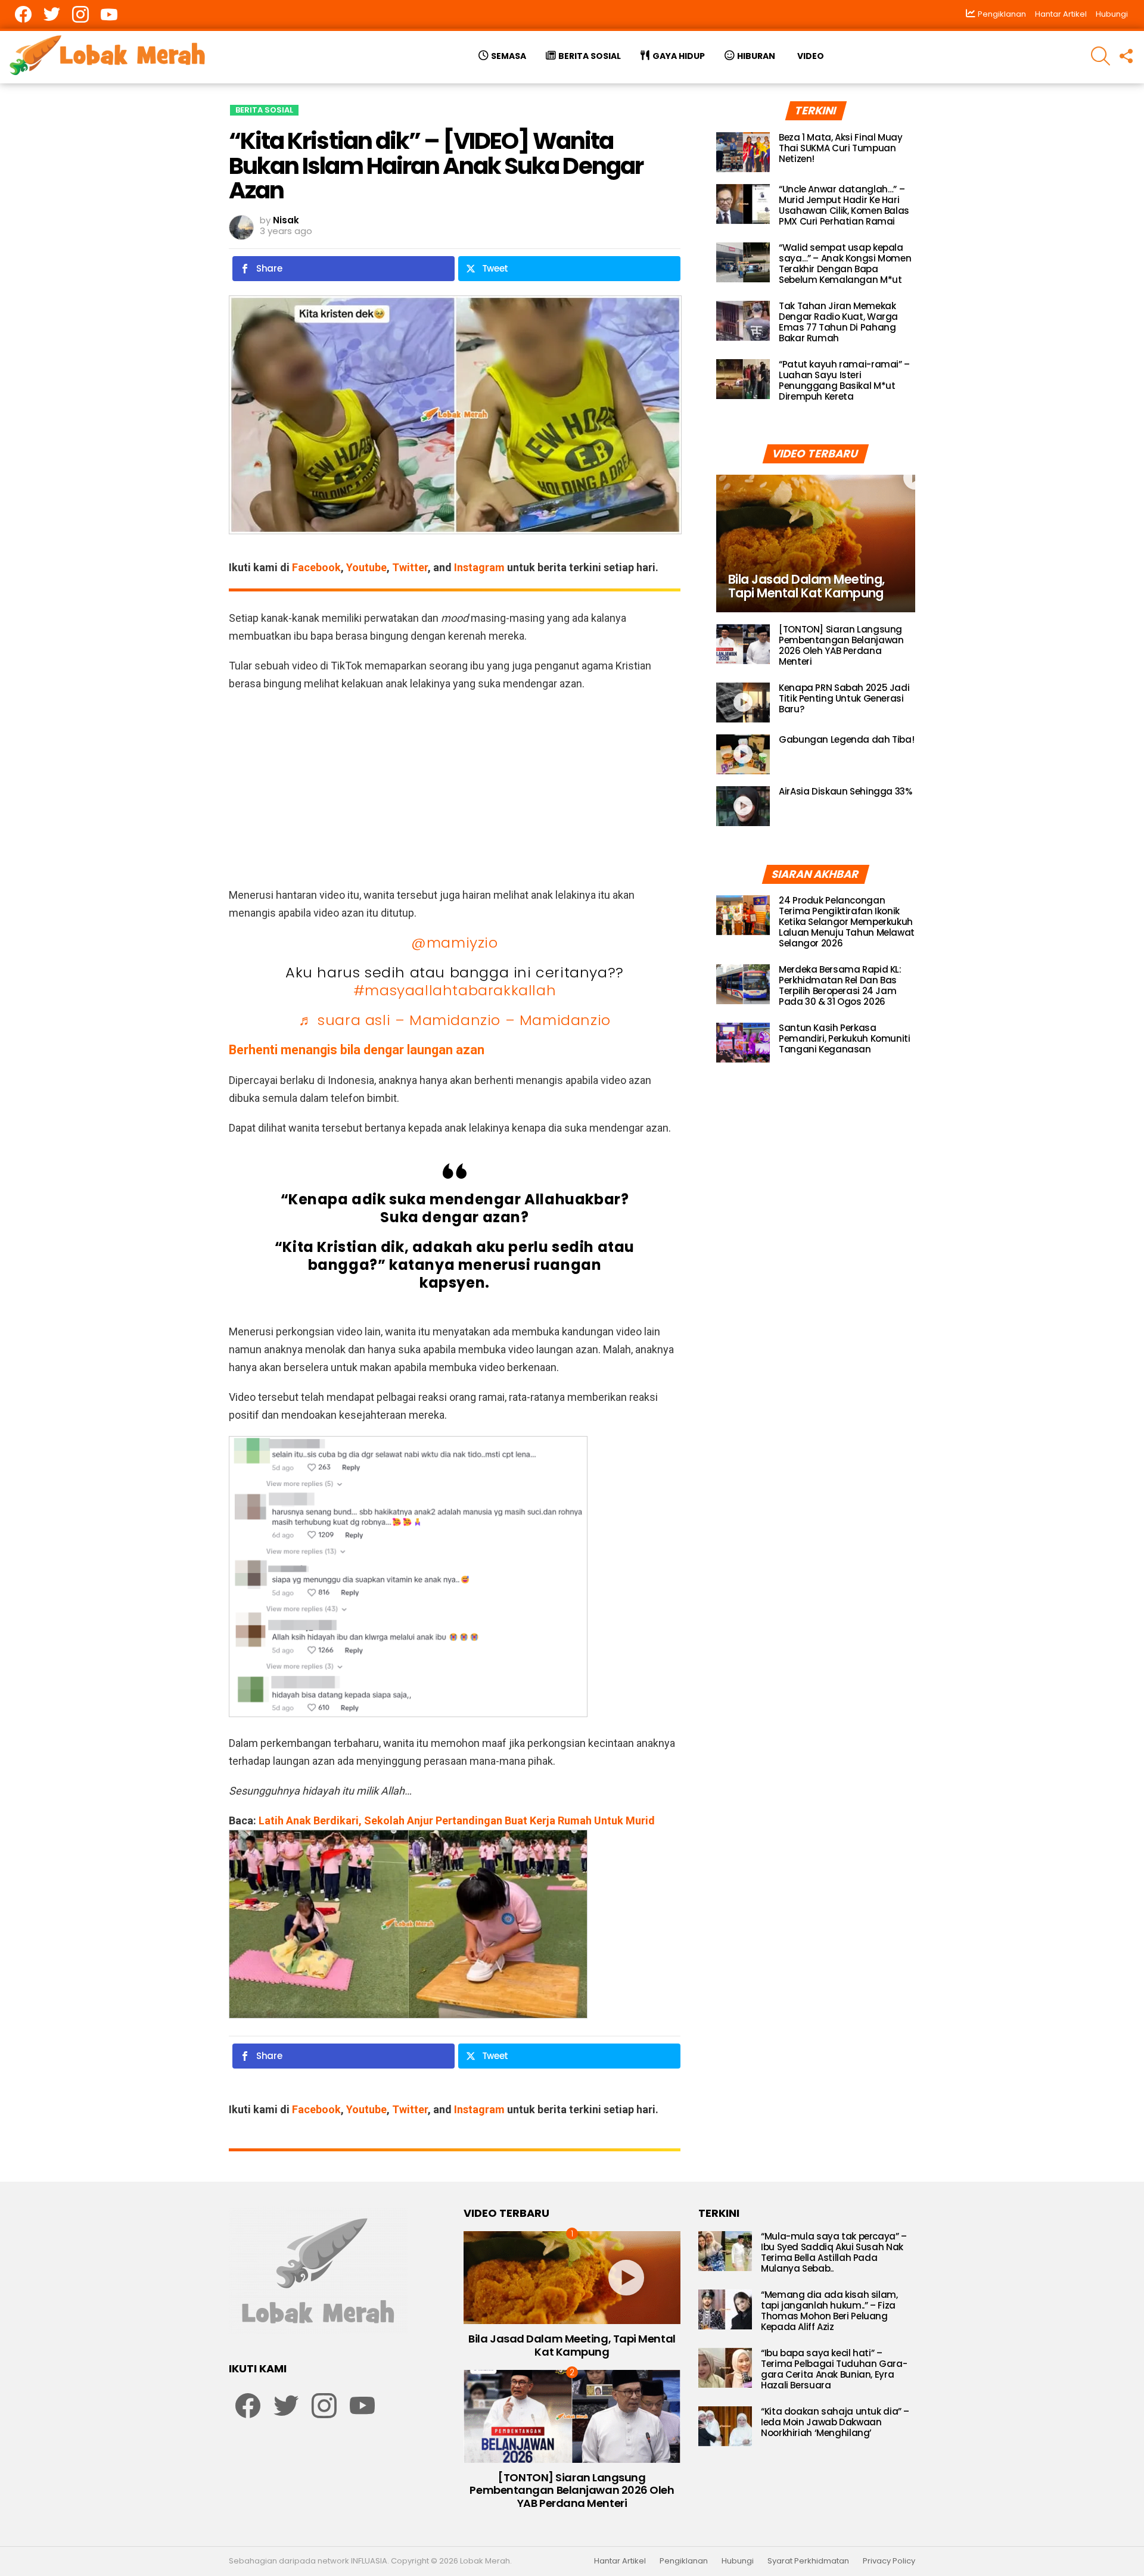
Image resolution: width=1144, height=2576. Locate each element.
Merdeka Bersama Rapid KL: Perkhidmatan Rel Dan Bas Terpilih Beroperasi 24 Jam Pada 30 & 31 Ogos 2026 (840, 985)
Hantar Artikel (1061, 14)
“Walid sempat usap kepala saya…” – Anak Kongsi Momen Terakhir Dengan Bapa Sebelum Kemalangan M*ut (845, 264)
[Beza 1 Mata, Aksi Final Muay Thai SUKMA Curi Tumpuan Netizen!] (743, 152)
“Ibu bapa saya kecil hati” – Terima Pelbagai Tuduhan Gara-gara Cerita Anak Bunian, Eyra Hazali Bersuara (834, 2369)
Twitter (410, 567)
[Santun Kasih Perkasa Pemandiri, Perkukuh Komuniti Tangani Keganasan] (743, 1043)
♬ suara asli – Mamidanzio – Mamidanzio (455, 1020)
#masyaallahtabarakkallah (455, 990)
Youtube (366, 567)
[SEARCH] (1101, 56)
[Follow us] (1126, 56)
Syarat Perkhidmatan (808, 2561)
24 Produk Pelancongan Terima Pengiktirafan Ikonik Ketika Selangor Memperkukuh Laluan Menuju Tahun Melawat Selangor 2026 (847, 922)
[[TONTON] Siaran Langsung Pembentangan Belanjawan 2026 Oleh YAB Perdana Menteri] (743, 644)
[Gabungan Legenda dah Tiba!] (743, 754)
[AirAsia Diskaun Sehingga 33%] (743, 806)
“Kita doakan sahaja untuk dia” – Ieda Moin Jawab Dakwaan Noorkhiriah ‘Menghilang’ (835, 2422)
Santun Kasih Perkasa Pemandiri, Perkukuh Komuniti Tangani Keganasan (845, 1038)
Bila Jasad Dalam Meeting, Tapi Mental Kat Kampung (572, 2345)
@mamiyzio (454, 943)
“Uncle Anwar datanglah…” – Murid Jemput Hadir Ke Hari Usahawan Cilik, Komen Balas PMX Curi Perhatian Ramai (844, 205)
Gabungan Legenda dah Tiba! (846, 739)
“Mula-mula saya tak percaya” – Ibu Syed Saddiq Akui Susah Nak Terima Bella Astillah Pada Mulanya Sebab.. (834, 2252)
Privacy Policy (889, 2561)
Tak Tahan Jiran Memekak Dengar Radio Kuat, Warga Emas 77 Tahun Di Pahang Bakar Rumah (838, 322)
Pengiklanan (684, 2561)
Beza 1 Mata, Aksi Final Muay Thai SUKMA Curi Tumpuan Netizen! (841, 148)
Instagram (479, 567)
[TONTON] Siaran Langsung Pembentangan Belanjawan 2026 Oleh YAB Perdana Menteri (841, 645)
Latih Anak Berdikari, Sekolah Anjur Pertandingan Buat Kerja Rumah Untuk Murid (457, 1820)
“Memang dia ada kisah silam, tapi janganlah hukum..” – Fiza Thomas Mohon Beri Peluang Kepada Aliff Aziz (829, 2311)
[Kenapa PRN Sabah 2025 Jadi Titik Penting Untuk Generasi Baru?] (743, 703)
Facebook (316, 567)
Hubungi (1112, 14)
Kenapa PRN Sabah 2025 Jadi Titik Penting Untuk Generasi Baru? (844, 698)
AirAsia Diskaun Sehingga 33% (845, 791)
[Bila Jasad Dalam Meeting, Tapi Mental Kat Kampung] (816, 543)
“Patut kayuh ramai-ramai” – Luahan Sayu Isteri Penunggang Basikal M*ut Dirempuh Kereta (844, 380)
